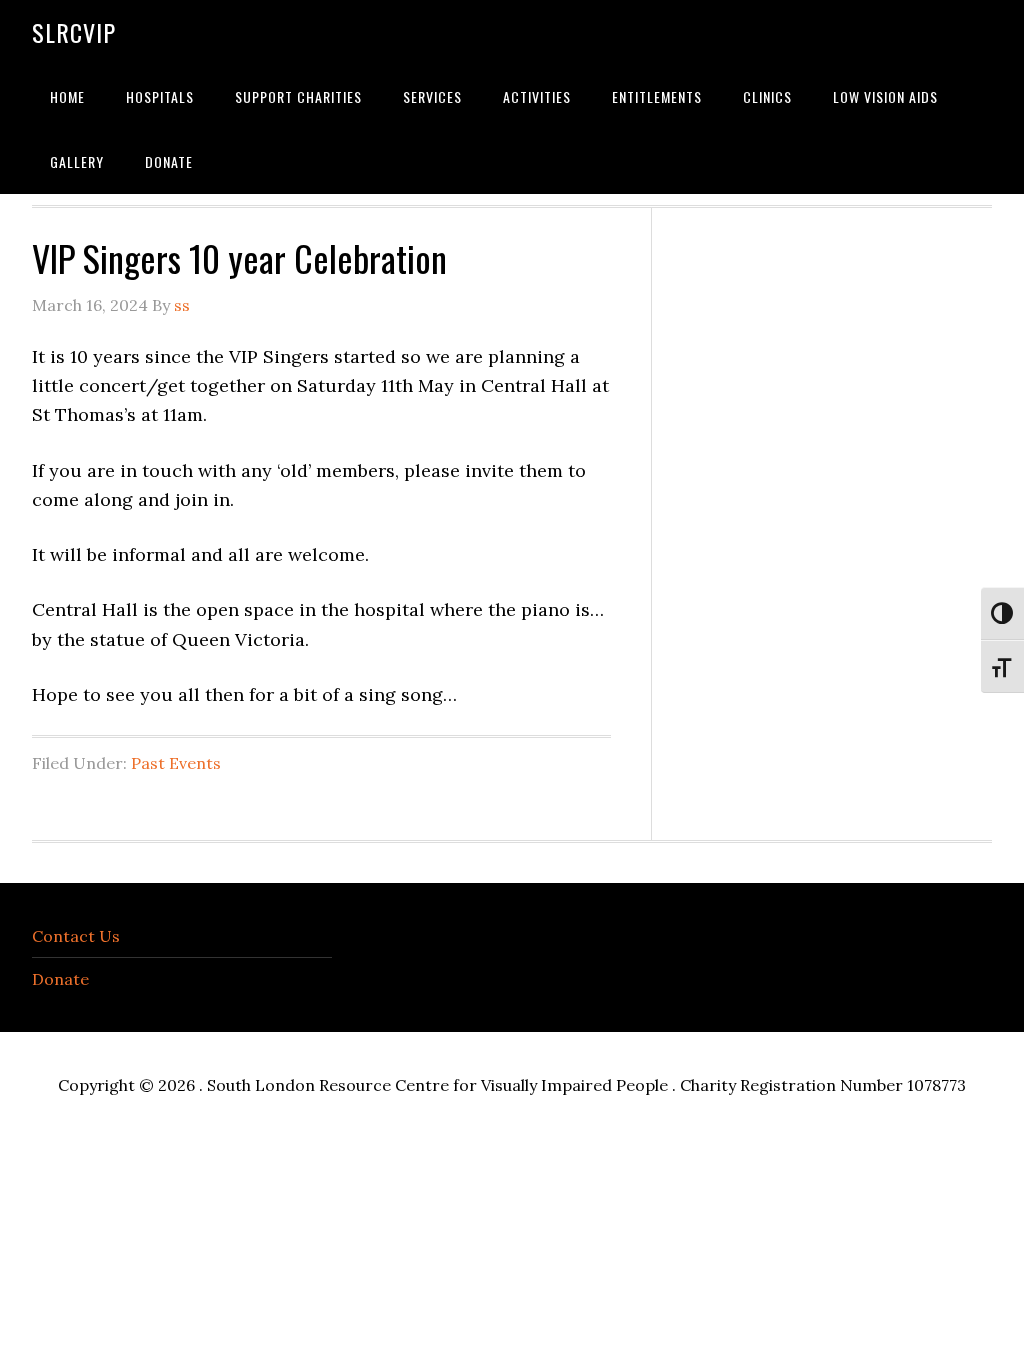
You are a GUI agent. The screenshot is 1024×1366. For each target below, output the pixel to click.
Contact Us (76, 936)
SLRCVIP (74, 32)
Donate (60, 979)
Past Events (176, 763)
